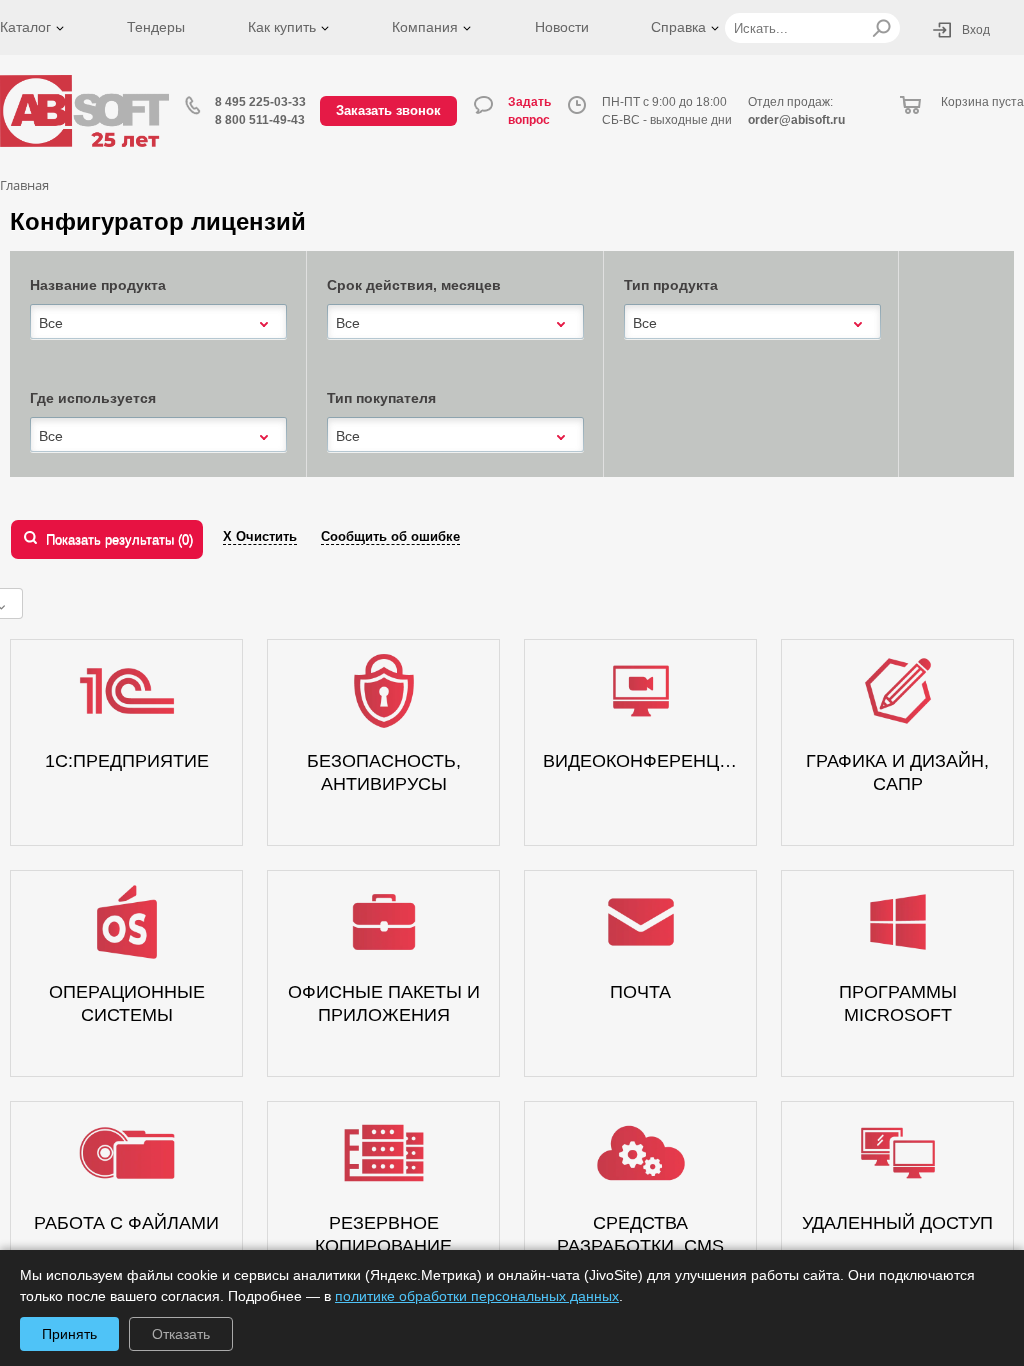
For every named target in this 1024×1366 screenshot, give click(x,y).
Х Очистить (260, 536)
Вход (976, 30)
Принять (69, 1334)
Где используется (93, 398)
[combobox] (158, 323)
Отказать (181, 1334)
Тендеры (156, 27)
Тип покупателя (381, 398)
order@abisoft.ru (796, 120)
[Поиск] (881, 28)
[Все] (158, 321)
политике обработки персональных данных (477, 1296)
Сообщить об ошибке (390, 536)
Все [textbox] (51, 323)
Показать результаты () (119, 539)
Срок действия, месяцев (414, 285)
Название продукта (98, 285)
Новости (562, 27)
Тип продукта (671, 285)
